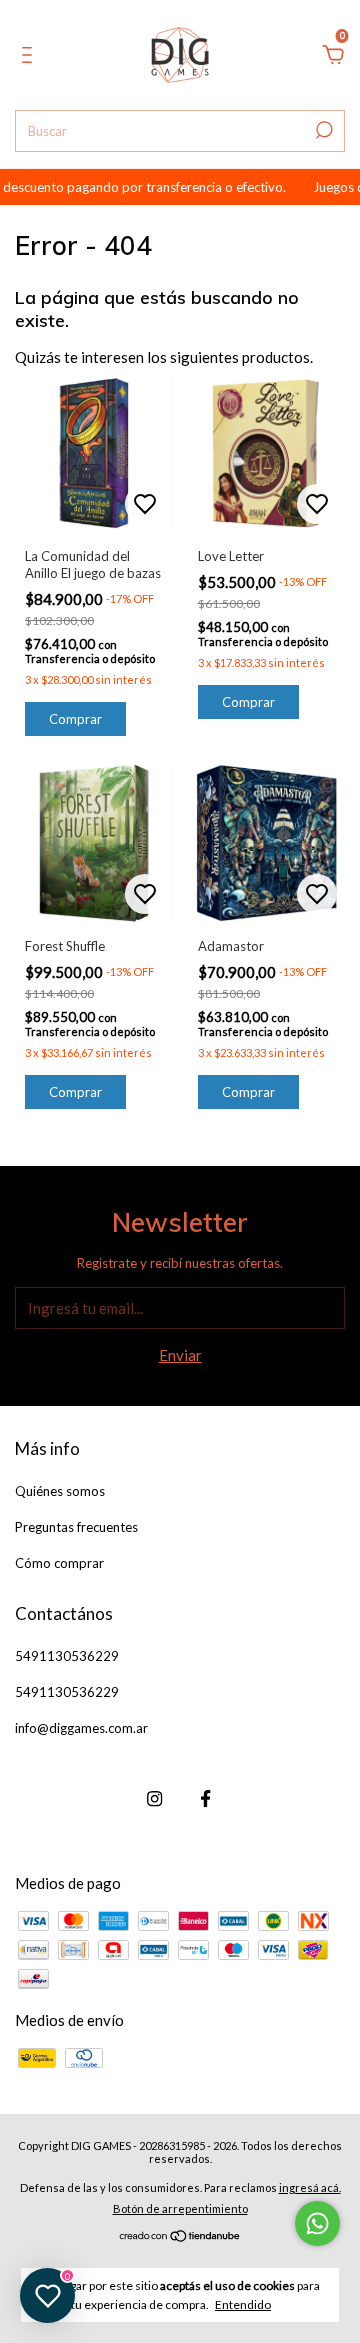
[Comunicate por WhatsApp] (317, 2223)
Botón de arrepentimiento (180, 2208)
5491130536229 (67, 1656)
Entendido (243, 2304)
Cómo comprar (59, 1563)
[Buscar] (322, 130)
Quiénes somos (60, 1491)
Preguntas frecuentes (76, 1527)
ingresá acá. (310, 2187)
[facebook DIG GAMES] (205, 1798)
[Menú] (30, 57)
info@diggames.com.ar (81, 1728)
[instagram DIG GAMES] (154, 1798)
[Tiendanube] (180, 2237)
